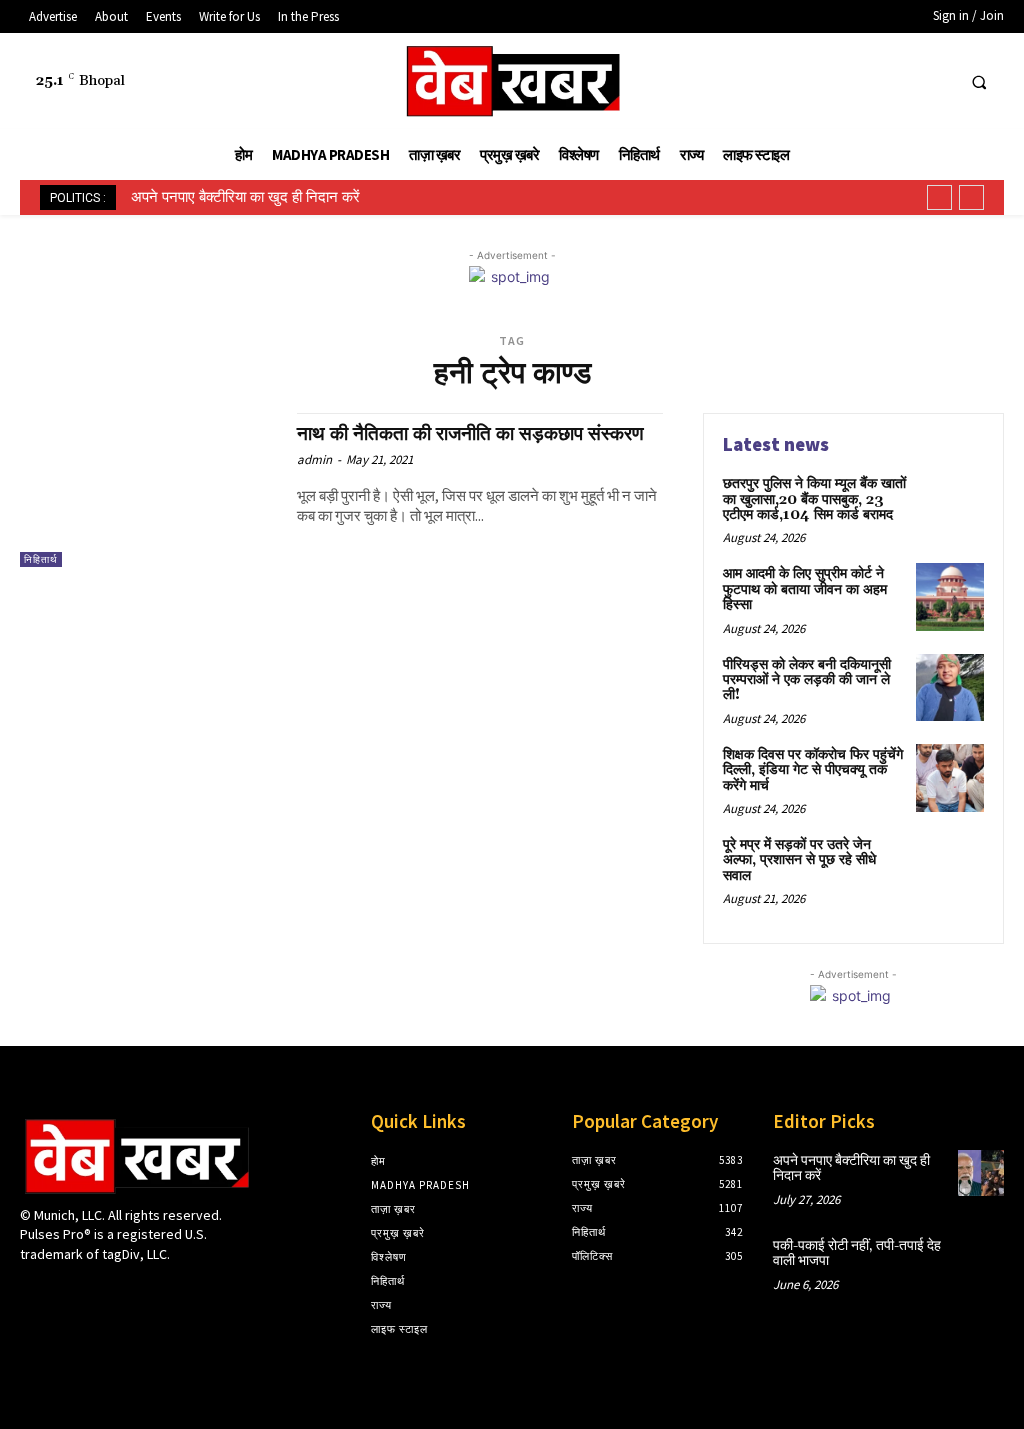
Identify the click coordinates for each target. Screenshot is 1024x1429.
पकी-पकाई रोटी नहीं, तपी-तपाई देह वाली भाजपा (857, 1253)
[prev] (939, 197)
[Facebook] (824, 81)
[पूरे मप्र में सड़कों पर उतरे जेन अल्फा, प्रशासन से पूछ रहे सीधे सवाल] (950, 868)
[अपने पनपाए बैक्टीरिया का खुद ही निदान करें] (981, 1173)
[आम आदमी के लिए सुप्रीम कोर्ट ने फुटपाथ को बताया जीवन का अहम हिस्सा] (950, 597)
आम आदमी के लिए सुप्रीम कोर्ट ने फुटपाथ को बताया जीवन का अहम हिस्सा (805, 589)
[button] (979, 82)
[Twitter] (898, 81)
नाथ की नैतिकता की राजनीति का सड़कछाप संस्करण (470, 434)
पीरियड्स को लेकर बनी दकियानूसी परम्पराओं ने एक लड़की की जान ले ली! (807, 680)
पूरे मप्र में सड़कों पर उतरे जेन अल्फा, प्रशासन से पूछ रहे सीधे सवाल (799, 860)
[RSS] (861, 81)
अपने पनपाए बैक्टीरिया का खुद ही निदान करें (245, 197)
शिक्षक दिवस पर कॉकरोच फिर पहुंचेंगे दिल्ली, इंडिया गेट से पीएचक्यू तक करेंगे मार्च (813, 770)
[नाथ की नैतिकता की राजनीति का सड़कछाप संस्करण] (148, 490)
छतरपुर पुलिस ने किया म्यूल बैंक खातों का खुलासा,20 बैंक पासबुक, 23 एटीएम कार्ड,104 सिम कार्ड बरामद (814, 499)
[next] (971, 197)
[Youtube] (935, 81)
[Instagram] (67, 1292)
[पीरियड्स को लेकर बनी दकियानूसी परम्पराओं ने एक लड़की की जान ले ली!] (950, 688)
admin (314, 459)
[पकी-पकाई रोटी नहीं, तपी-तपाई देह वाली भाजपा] (981, 1258)
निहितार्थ (41, 559)
